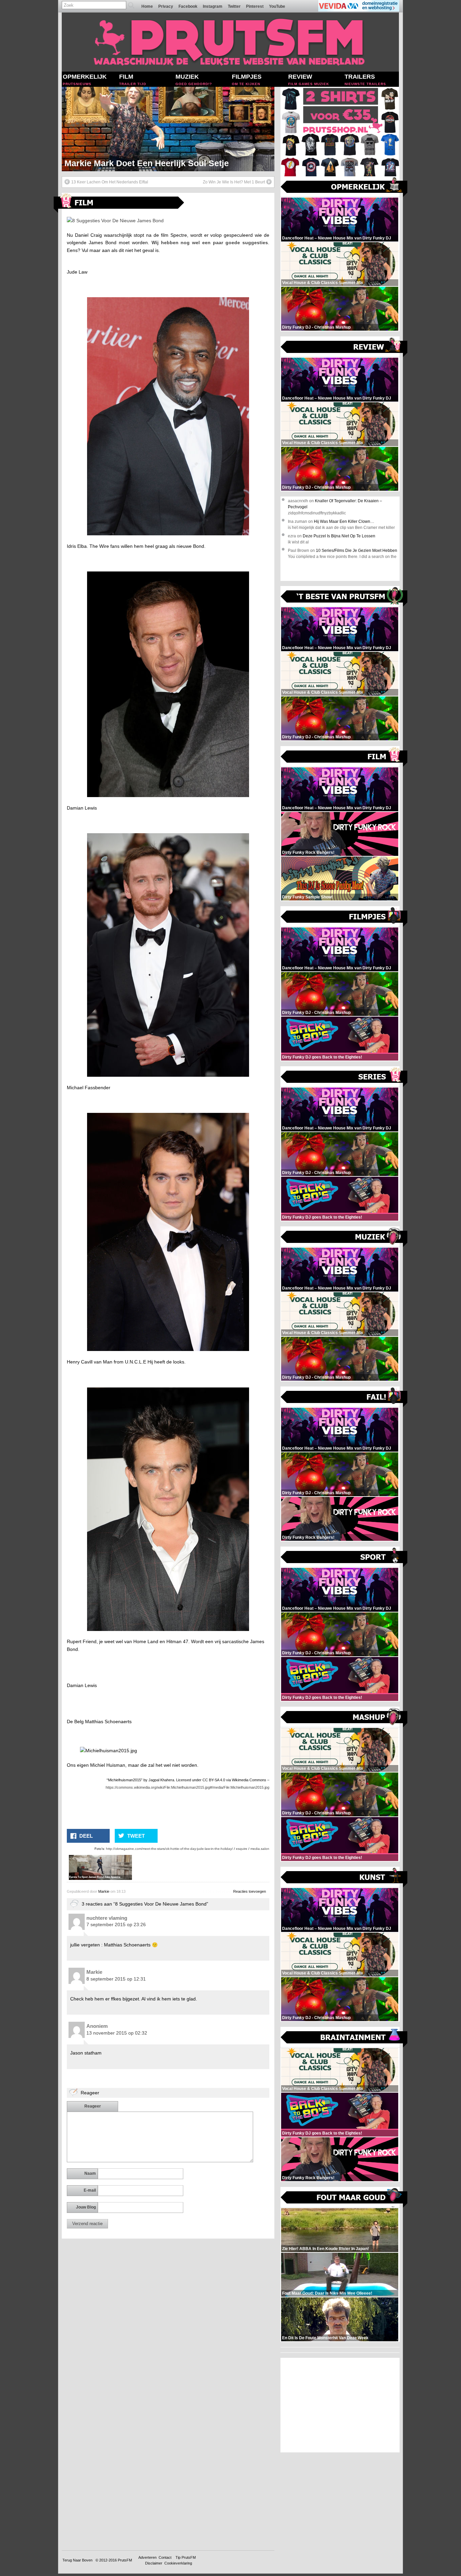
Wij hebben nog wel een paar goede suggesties (210, 243)
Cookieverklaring (178, 2563)
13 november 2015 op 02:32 (117, 2033)
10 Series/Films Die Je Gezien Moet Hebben (357, 551)
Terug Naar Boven (77, 2560)
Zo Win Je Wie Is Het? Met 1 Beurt (234, 182)
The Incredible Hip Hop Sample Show (139, 163)
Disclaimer (154, 2563)
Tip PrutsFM (186, 2557)
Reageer (93, 2106)
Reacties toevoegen (250, 1891)
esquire (242, 1849)
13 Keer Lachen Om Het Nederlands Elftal (110, 182)
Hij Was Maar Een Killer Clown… (344, 521)
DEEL (86, 1836)
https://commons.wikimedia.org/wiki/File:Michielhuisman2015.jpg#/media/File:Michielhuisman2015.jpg (187, 1787)
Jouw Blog (86, 2207)
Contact (165, 2557)
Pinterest (255, 6)
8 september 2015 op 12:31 (116, 1979)
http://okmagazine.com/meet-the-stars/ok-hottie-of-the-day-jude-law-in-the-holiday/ (169, 1849)
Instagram (213, 6)
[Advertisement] (340, 2405)
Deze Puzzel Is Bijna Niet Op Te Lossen (339, 536)
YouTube (277, 6)
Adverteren (147, 2557)
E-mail (90, 2190)
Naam (90, 2173)
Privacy (166, 6)
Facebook (188, 6)
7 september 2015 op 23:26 (116, 1924)
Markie (104, 1891)
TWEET (136, 1836)
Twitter (234, 6)
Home (147, 6)
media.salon (260, 1849)
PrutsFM (125, 2560)
